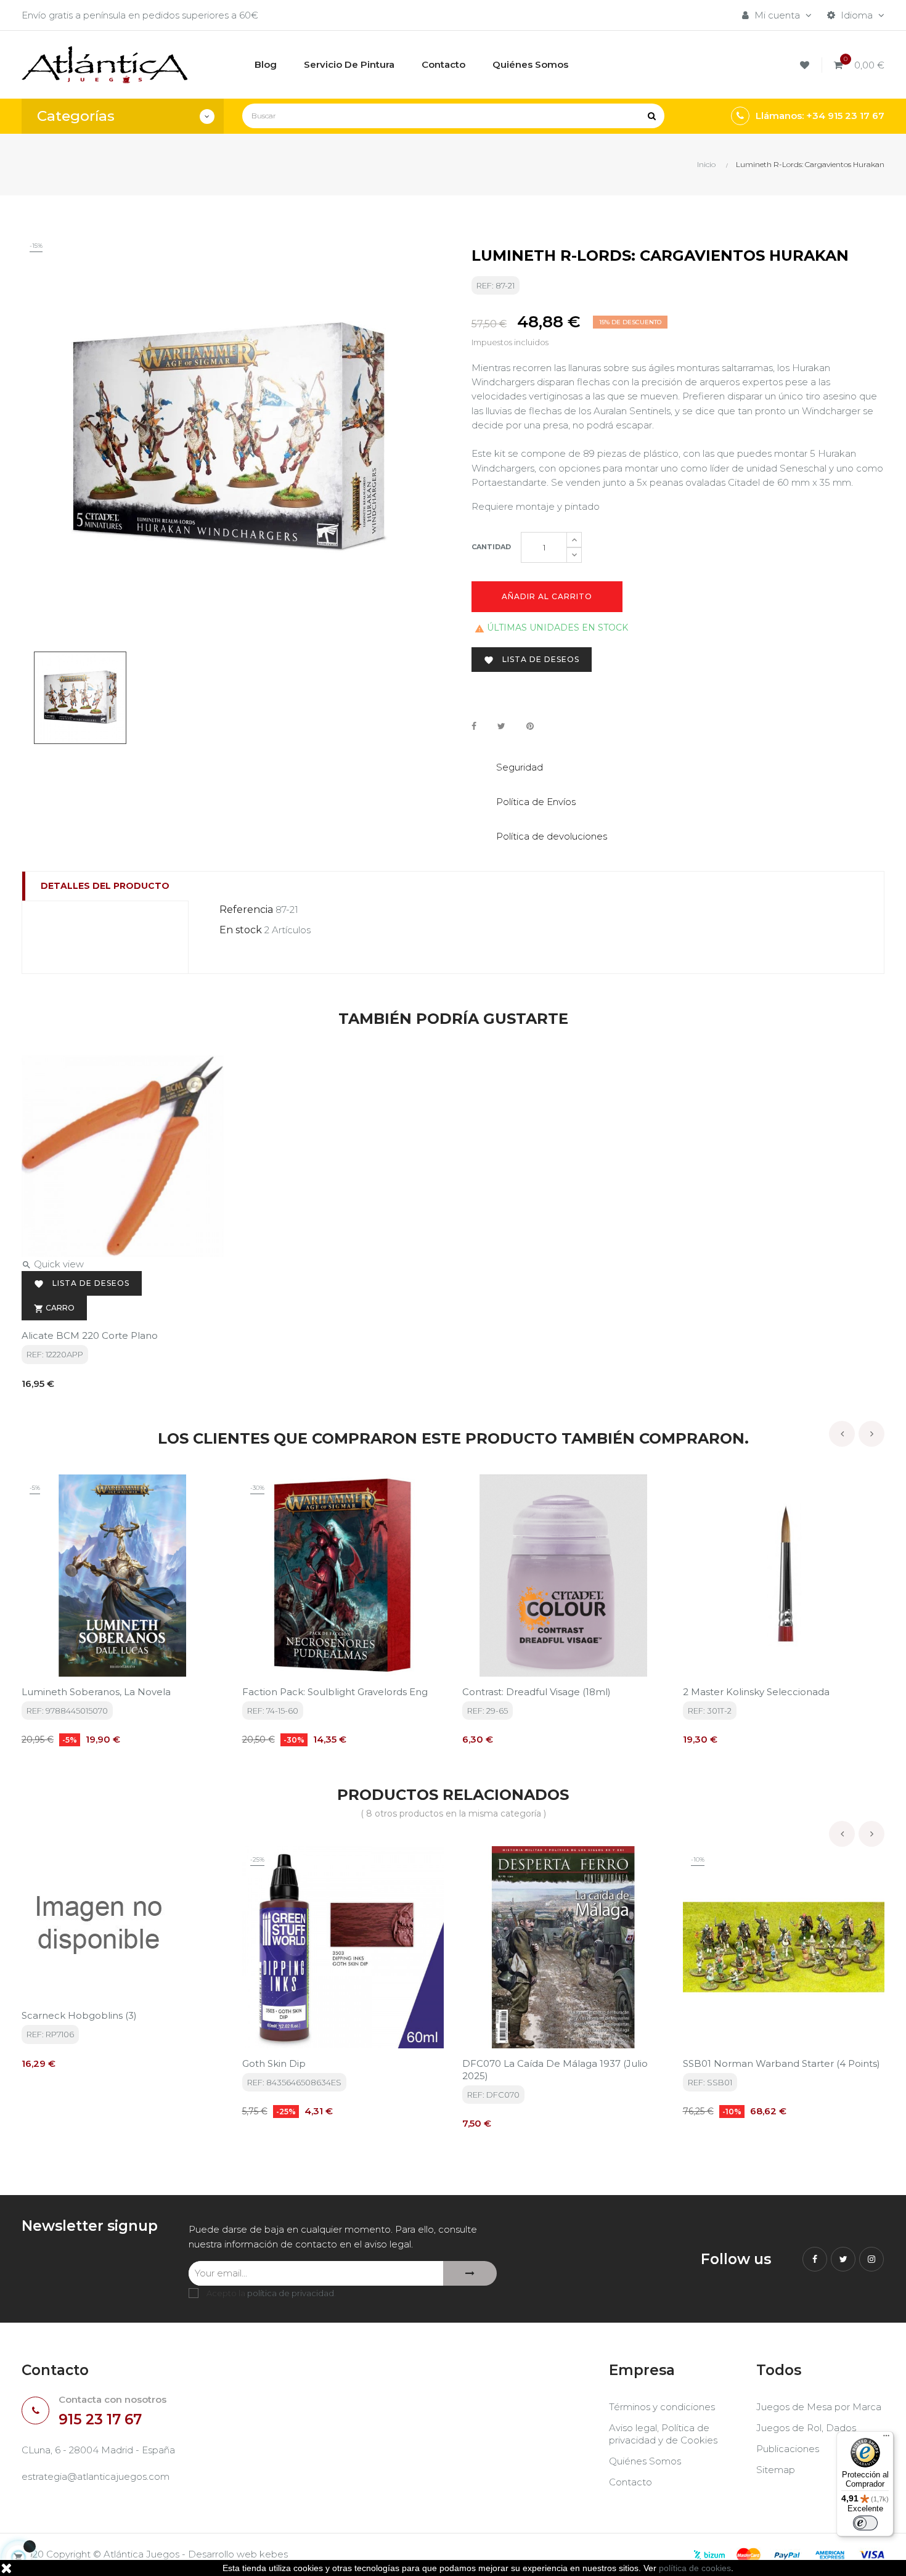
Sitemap (776, 2470)
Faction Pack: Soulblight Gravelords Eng (335, 1692)
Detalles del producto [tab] (105, 886)
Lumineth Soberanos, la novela (96, 1692)
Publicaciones (788, 2449)
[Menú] (886, 2439)
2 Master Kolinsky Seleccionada (756, 1692)
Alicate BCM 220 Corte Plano (90, 1335)
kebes (274, 2554)
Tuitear (501, 726)
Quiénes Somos (645, 2461)
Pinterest (530, 726)
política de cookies (695, 2568)
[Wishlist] (806, 65)
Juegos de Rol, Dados (806, 2428)
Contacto (631, 2482)
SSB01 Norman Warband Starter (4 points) (782, 2063)
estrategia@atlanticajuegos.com (96, 2476)
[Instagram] (871, 2259)
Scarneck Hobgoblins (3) (79, 2015)
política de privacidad (291, 2293)
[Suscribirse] (470, 2273)
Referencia (246, 910)
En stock (241, 930)
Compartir (474, 726)
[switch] (865, 2523)
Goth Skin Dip (274, 2063)
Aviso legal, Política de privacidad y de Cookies (663, 2434)
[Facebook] (815, 2259)
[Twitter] (843, 2259)
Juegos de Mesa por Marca (819, 2407)
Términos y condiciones (662, 2407)
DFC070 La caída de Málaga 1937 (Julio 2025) (555, 2070)
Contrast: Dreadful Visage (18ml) (537, 1692)
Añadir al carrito (547, 596)
